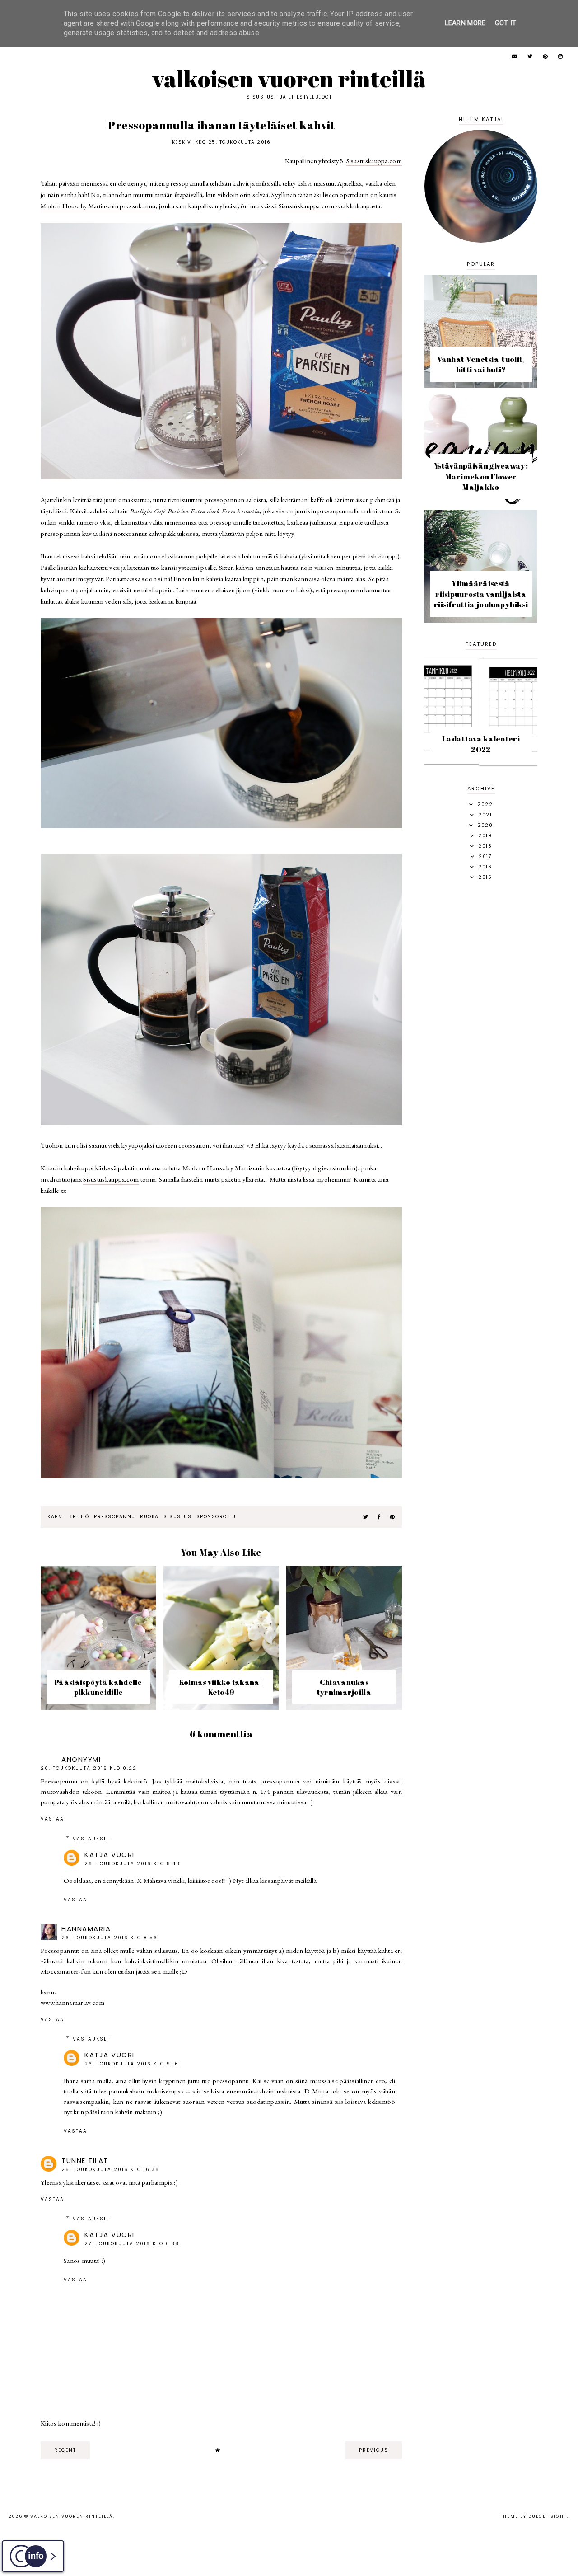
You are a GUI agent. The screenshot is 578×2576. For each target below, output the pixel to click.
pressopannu (115, 1517)
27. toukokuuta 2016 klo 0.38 (132, 2244)
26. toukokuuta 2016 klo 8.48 (132, 1864)
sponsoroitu (216, 1517)
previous (374, 2450)
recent (65, 2450)
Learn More (465, 23)
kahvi (56, 1517)
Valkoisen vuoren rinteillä (289, 79)
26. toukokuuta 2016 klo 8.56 (110, 1938)
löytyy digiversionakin (325, 1168)
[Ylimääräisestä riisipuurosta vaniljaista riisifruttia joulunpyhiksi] (481, 620)
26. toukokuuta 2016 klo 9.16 (132, 2064)
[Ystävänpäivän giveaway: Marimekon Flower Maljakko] (481, 503)
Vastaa (52, 1819)
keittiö (79, 1517)
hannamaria (86, 1929)
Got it (506, 23)
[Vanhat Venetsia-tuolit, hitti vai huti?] (481, 385)
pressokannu (98, 206)
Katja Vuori (110, 1855)
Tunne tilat (85, 2161)
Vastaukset (91, 1839)
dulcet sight (548, 2516)
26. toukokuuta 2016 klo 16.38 (110, 2170)
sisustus (177, 1517)
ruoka (149, 1517)
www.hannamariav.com (73, 2002)
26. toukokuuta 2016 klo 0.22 (89, 1768)
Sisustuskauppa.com (374, 161)
